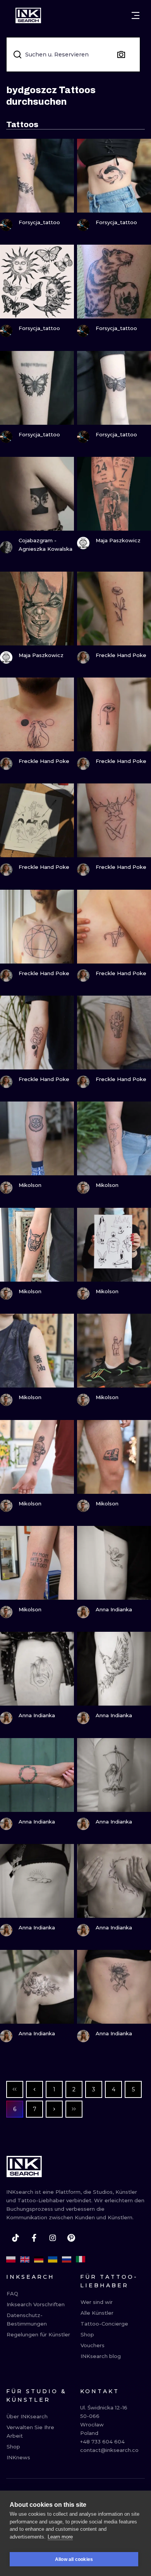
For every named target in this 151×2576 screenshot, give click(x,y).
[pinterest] (71, 2238)
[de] (39, 2259)
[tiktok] (15, 2238)
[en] (25, 2259)
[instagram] (53, 2238)
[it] (81, 2259)
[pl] (11, 2259)
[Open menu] (136, 15)
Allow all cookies (74, 2559)
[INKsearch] (28, 15)
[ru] (67, 2259)
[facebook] (34, 2238)
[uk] (53, 2259)
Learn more (60, 2537)
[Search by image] (121, 54)
